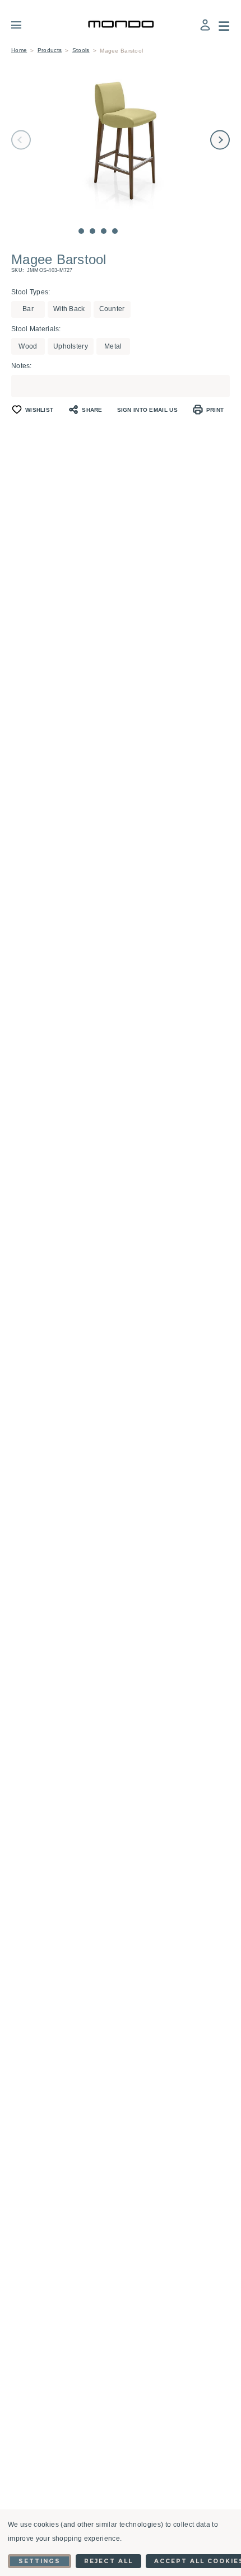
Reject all (108, 2561)
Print (215, 410)
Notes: (22, 366)
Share (92, 410)
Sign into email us (147, 410)
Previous (21, 140)
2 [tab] (92, 231)
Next (220, 140)
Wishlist (39, 410)
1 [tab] (81, 231)
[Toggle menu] (24, 25)
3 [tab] (104, 231)
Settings (40, 2561)
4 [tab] (115, 231)
